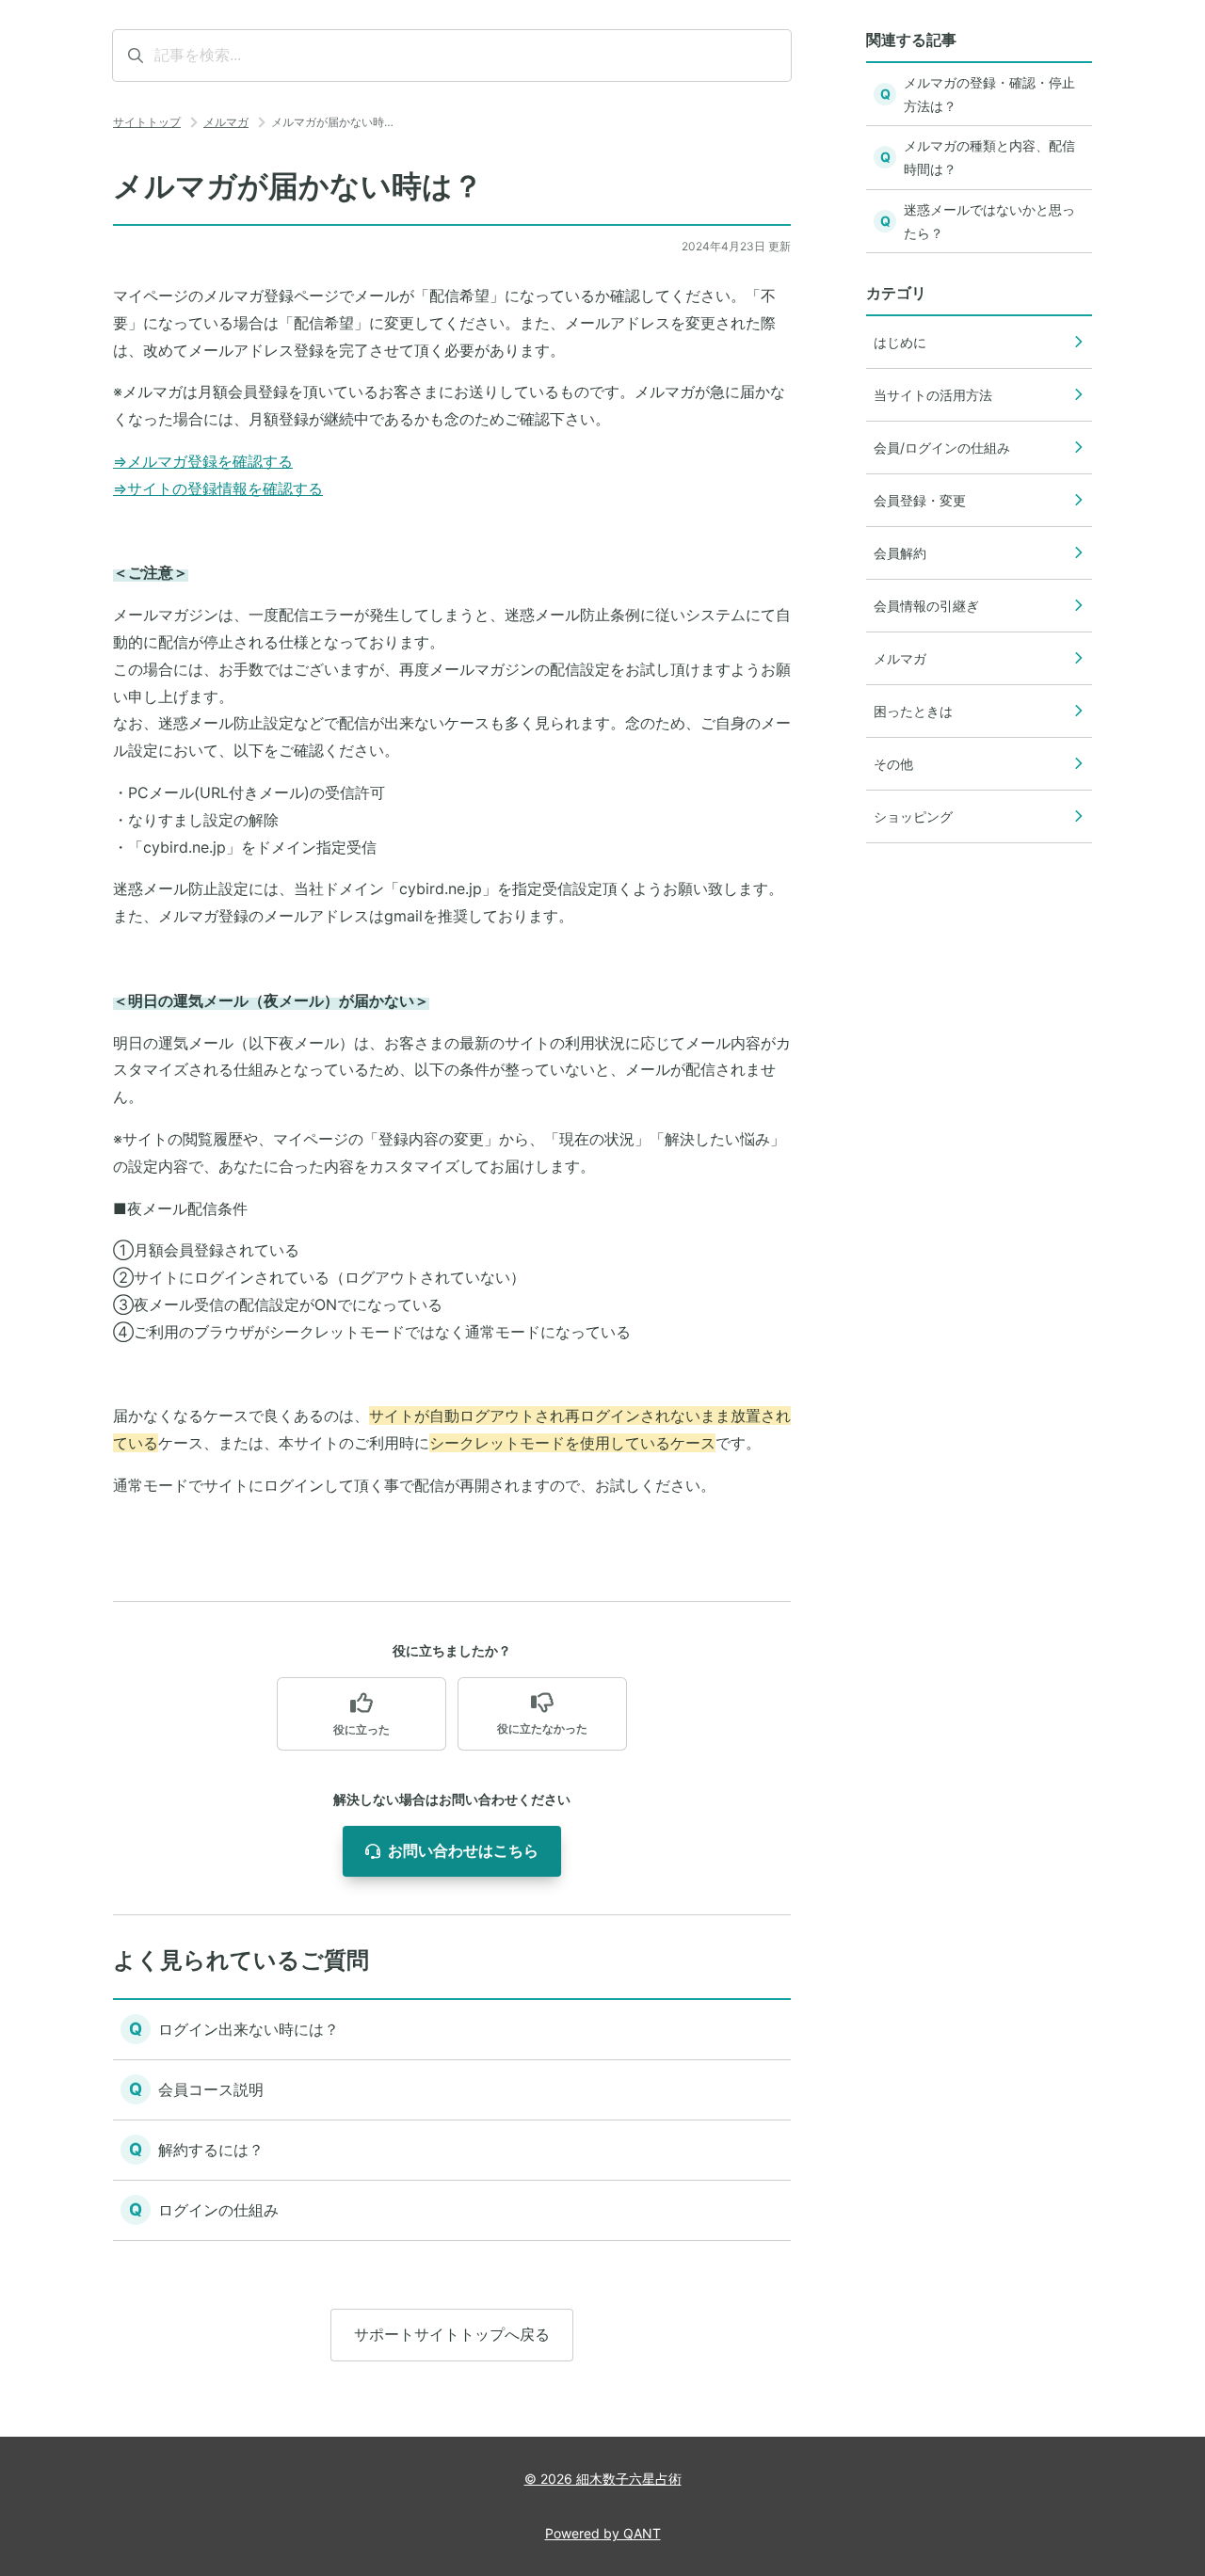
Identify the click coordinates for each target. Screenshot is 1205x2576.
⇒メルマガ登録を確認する (203, 461)
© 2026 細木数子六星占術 (603, 2479)
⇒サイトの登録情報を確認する (218, 488)
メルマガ (226, 122)
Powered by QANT (603, 2533)
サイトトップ (147, 122)
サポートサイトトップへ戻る (452, 2334)
